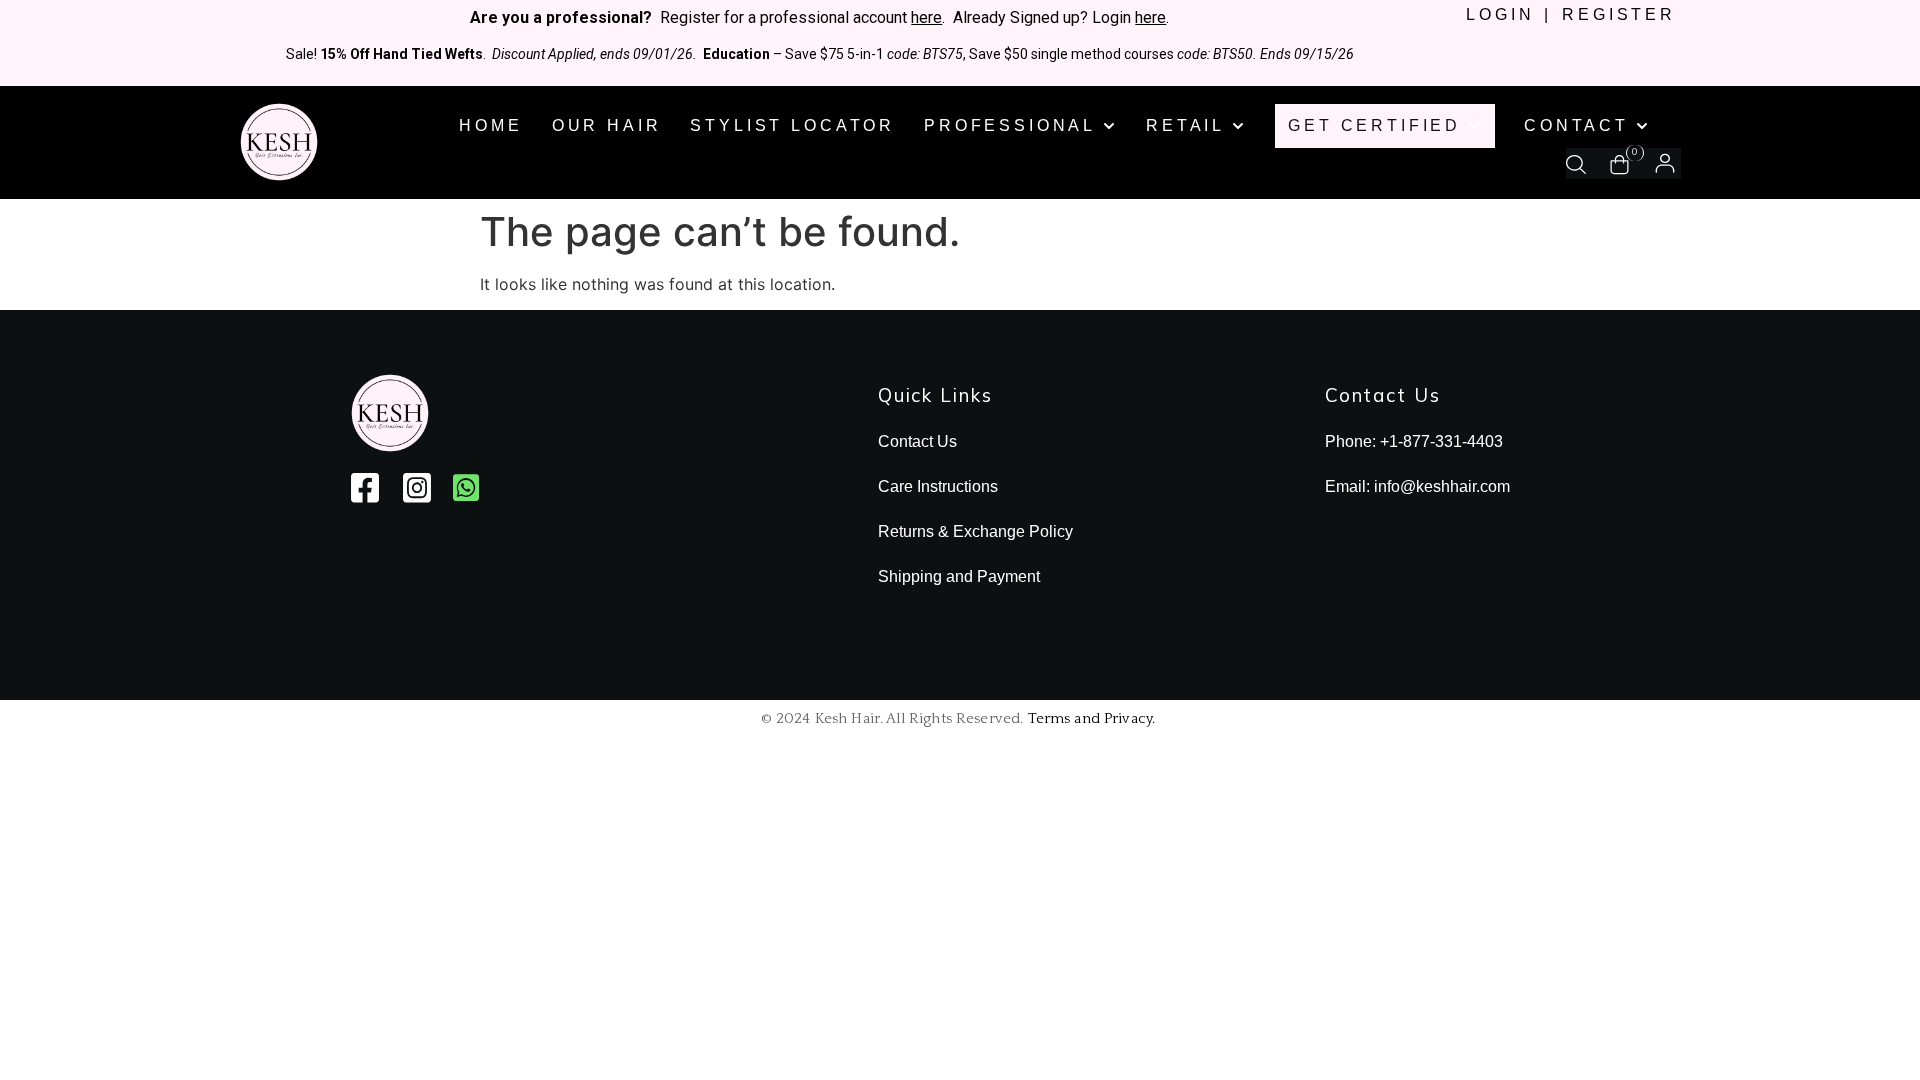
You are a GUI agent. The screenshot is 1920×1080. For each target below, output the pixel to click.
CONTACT (1576, 125)
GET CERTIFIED (1374, 125)
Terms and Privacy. (1092, 718)
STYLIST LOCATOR (792, 125)
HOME (490, 125)
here (926, 17)
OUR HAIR (607, 125)
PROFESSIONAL (1010, 125)
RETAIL (1185, 125)
